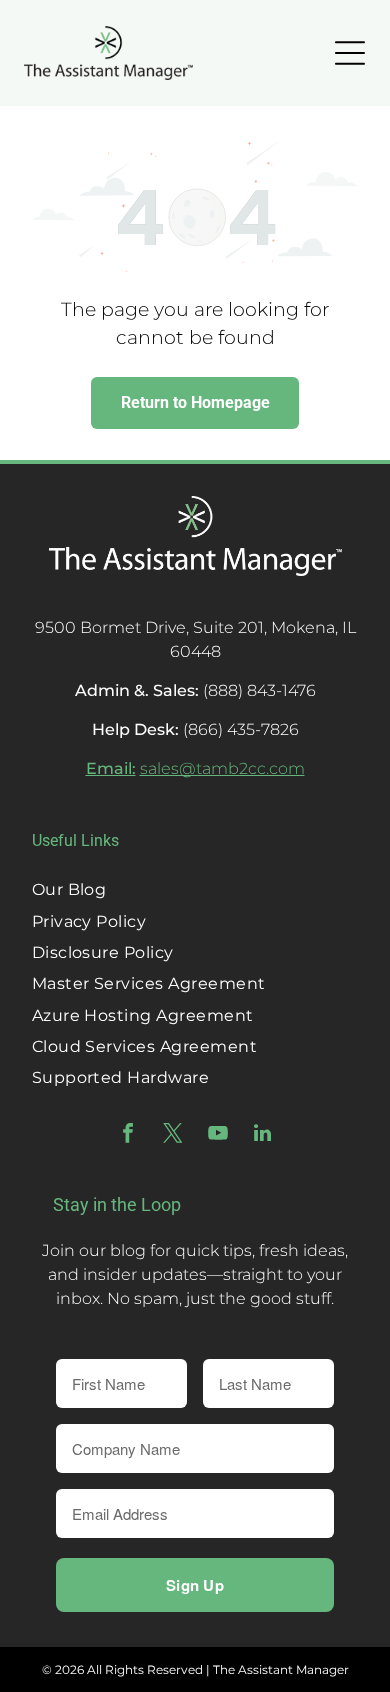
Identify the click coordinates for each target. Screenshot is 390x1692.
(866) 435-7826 (241, 729)
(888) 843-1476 (259, 690)
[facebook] (128, 1135)
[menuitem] (195, 889)
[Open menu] (350, 53)
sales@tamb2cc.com (222, 768)
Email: (111, 768)
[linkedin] (263, 1135)
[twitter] (173, 1135)
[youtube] (218, 1135)
